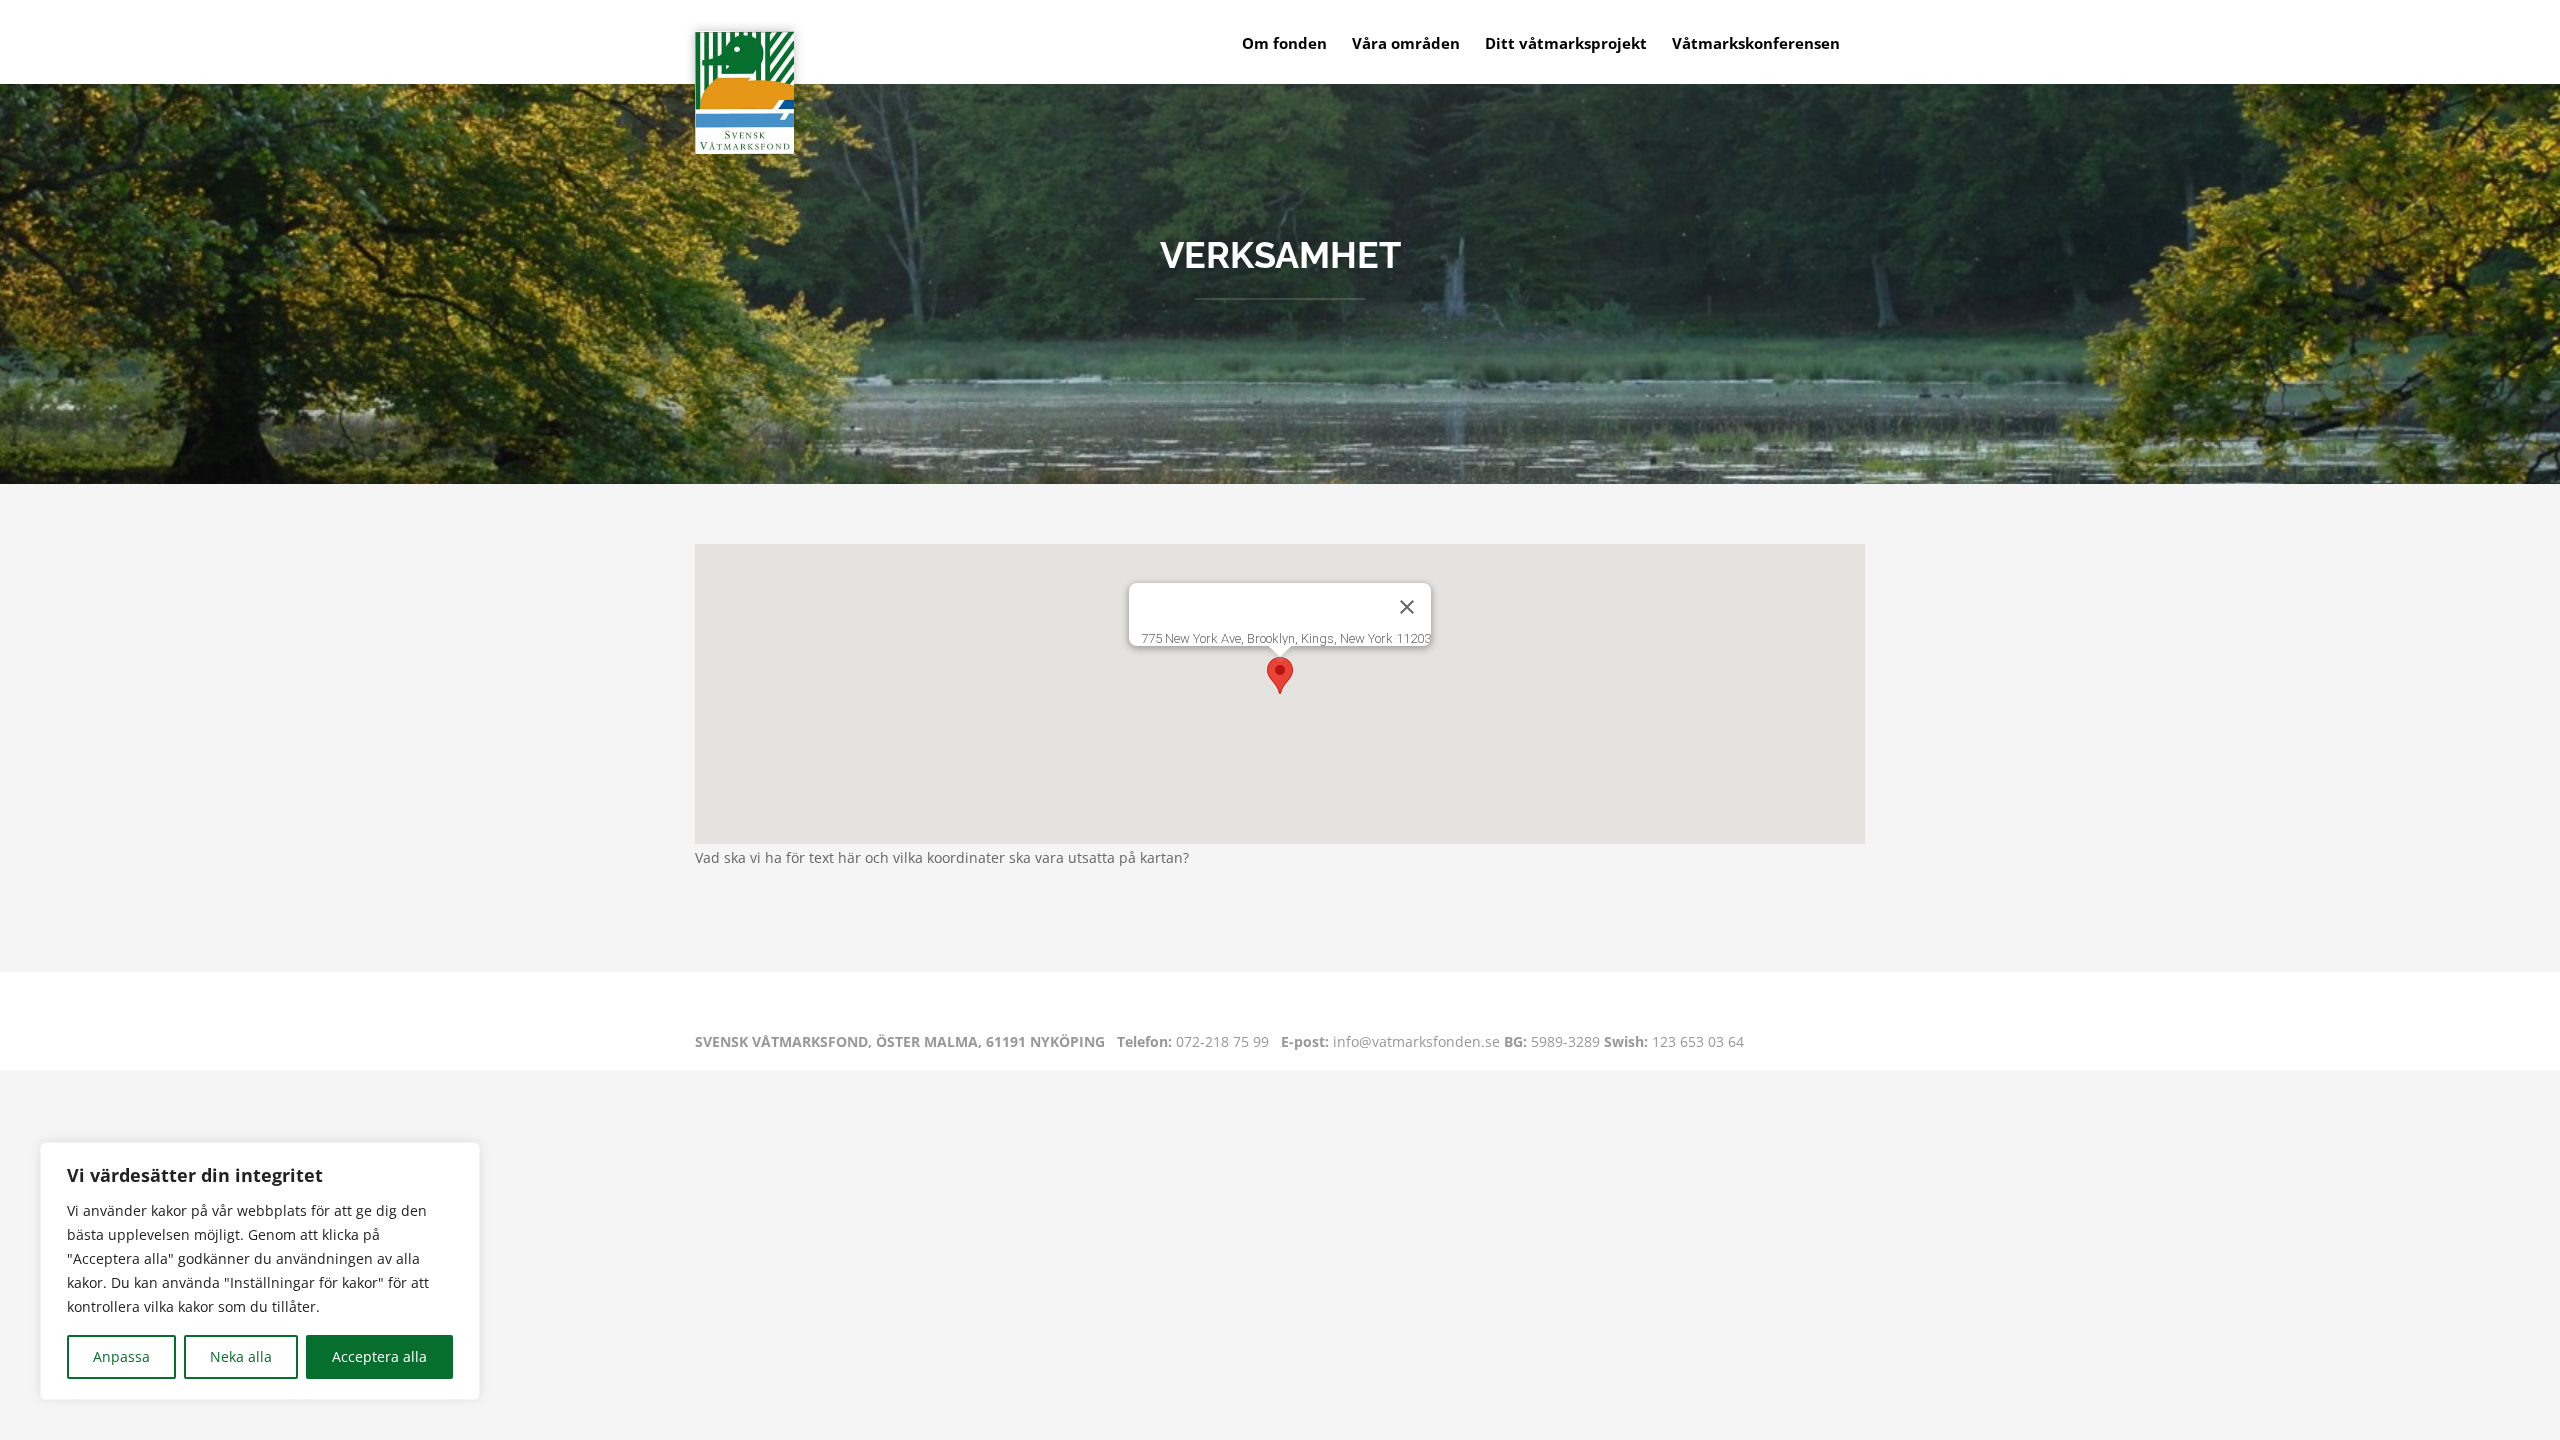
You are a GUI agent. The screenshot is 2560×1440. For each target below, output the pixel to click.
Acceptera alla (379, 1356)
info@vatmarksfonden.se (1390, 1041)
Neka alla (241, 1356)
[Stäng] (1407, 607)
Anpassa (121, 1356)
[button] (1280, 675)
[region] (260, 1271)
